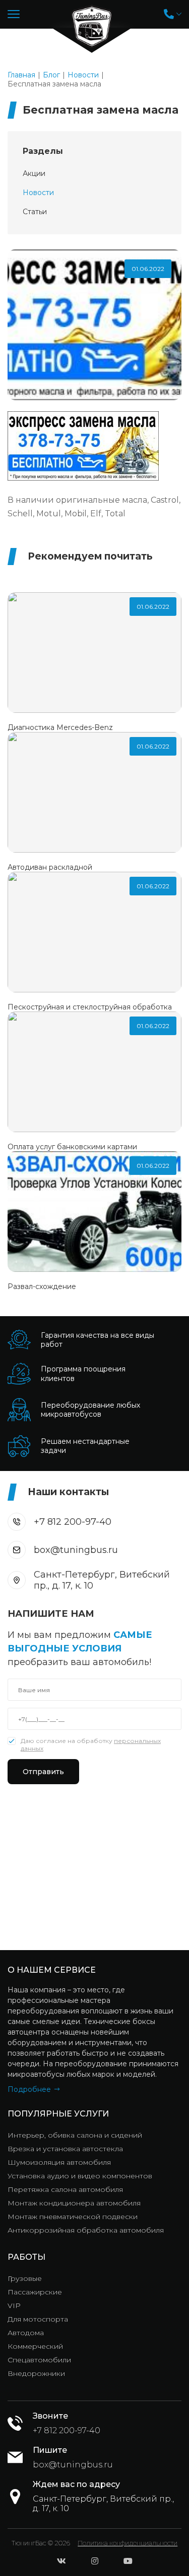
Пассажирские (35, 2292)
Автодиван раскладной (50, 867)
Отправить (43, 1772)
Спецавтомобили (39, 2360)
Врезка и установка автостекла (65, 2149)
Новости (83, 75)
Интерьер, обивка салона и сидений (75, 2135)
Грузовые (25, 2278)
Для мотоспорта (38, 2319)
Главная (21, 75)
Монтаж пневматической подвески (73, 2217)
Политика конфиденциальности (128, 2543)
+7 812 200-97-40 (73, 1522)
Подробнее (29, 2089)
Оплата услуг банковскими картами (72, 1147)
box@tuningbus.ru (76, 1550)
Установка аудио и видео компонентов (80, 2176)
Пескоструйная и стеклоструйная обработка (90, 1007)
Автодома (26, 2333)
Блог (51, 75)
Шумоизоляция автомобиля (59, 2162)
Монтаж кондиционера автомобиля (74, 2203)
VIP (14, 2306)
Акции (34, 173)
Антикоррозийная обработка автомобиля (86, 2230)
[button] (173, 14)
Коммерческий (35, 2346)
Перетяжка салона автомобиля (65, 2189)
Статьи (35, 212)
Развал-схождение (42, 1286)
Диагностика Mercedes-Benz (60, 727)
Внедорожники (36, 2373)
